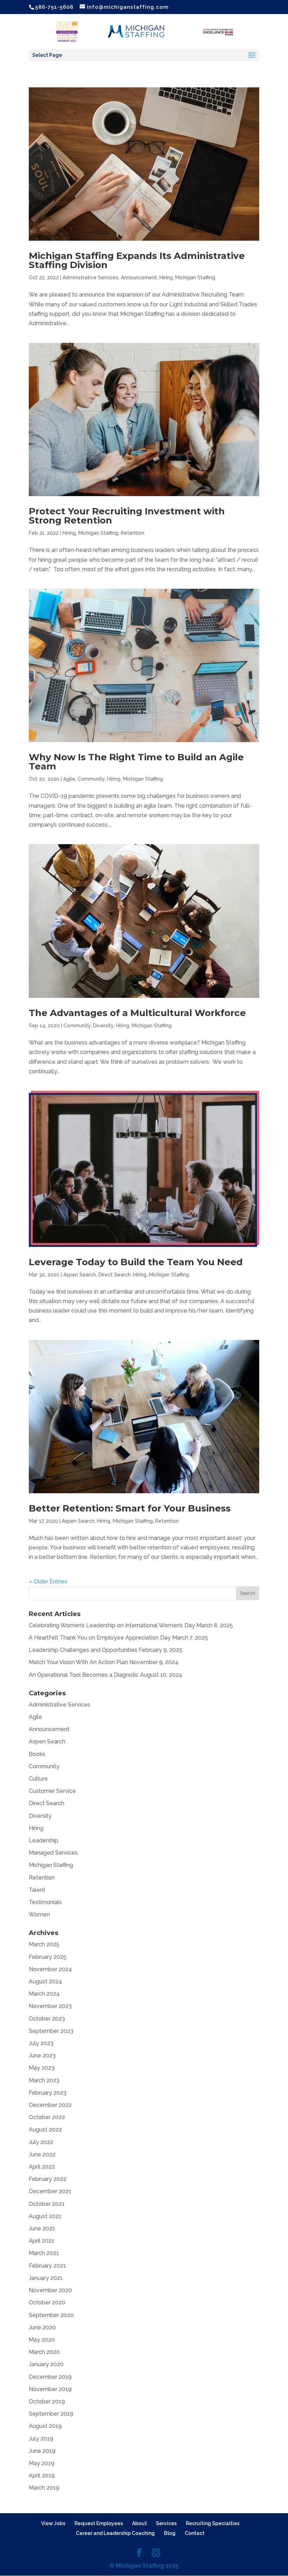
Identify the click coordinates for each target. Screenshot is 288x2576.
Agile (69, 779)
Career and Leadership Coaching (115, 2533)
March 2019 (44, 2488)
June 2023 (42, 2056)
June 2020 (42, 2327)
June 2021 (42, 2228)
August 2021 (45, 2216)
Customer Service (52, 1791)
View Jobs (53, 2523)
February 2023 (48, 2093)
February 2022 (48, 2179)
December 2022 (50, 2105)
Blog (170, 2533)
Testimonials (45, 1902)
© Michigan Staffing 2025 (144, 2566)
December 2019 (50, 2377)
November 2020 (50, 2290)
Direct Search (114, 1275)
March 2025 (44, 1944)
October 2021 (47, 2204)
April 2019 (42, 2475)
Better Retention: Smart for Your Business (130, 1508)
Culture (38, 1779)
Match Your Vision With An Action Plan (78, 1662)
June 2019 (42, 2451)
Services (166, 2523)
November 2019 (50, 2389)
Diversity (103, 1026)
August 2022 (45, 2130)
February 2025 (48, 1957)
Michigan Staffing (195, 278)
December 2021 (50, 2191)
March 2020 (44, 2352)
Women (39, 1914)
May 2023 (42, 2068)
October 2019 (47, 2401)
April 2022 (42, 2167)
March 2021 (44, 2253)
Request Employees (99, 2523)
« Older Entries (48, 1581)
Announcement (139, 278)
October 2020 (47, 2303)
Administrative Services (90, 278)
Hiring (166, 278)
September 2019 (51, 2414)
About (139, 2523)
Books (37, 1754)
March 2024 (44, 1994)
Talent (37, 1890)
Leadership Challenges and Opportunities (83, 1650)
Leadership (44, 1840)
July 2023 (41, 2043)
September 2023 (51, 2031)
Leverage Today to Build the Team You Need (136, 1262)
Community (91, 779)
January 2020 (46, 2364)
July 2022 (41, 2142)
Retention (133, 533)
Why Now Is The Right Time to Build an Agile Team (136, 762)
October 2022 (47, 2117)
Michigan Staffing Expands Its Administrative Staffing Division (137, 260)
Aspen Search (80, 1275)
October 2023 (47, 2019)
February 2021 (47, 2266)
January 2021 (46, 2278)
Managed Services (53, 1853)
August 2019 (45, 2426)
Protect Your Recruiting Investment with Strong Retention (127, 516)
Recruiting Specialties (213, 2523)
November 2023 (50, 2006)
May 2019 (42, 2463)
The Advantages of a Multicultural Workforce (137, 1013)
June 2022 (42, 2154)
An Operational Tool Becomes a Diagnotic (84, 1675)
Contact (195, 2533)
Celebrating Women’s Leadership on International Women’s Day (112, 1625)
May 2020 (42, 2340)
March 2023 (44, 2080)
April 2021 (42, 2241)
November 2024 (50, 1969)
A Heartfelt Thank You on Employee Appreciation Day (100, 1638)
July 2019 (41, 2439)
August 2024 (45, 1981)
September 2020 (51, 2315)
